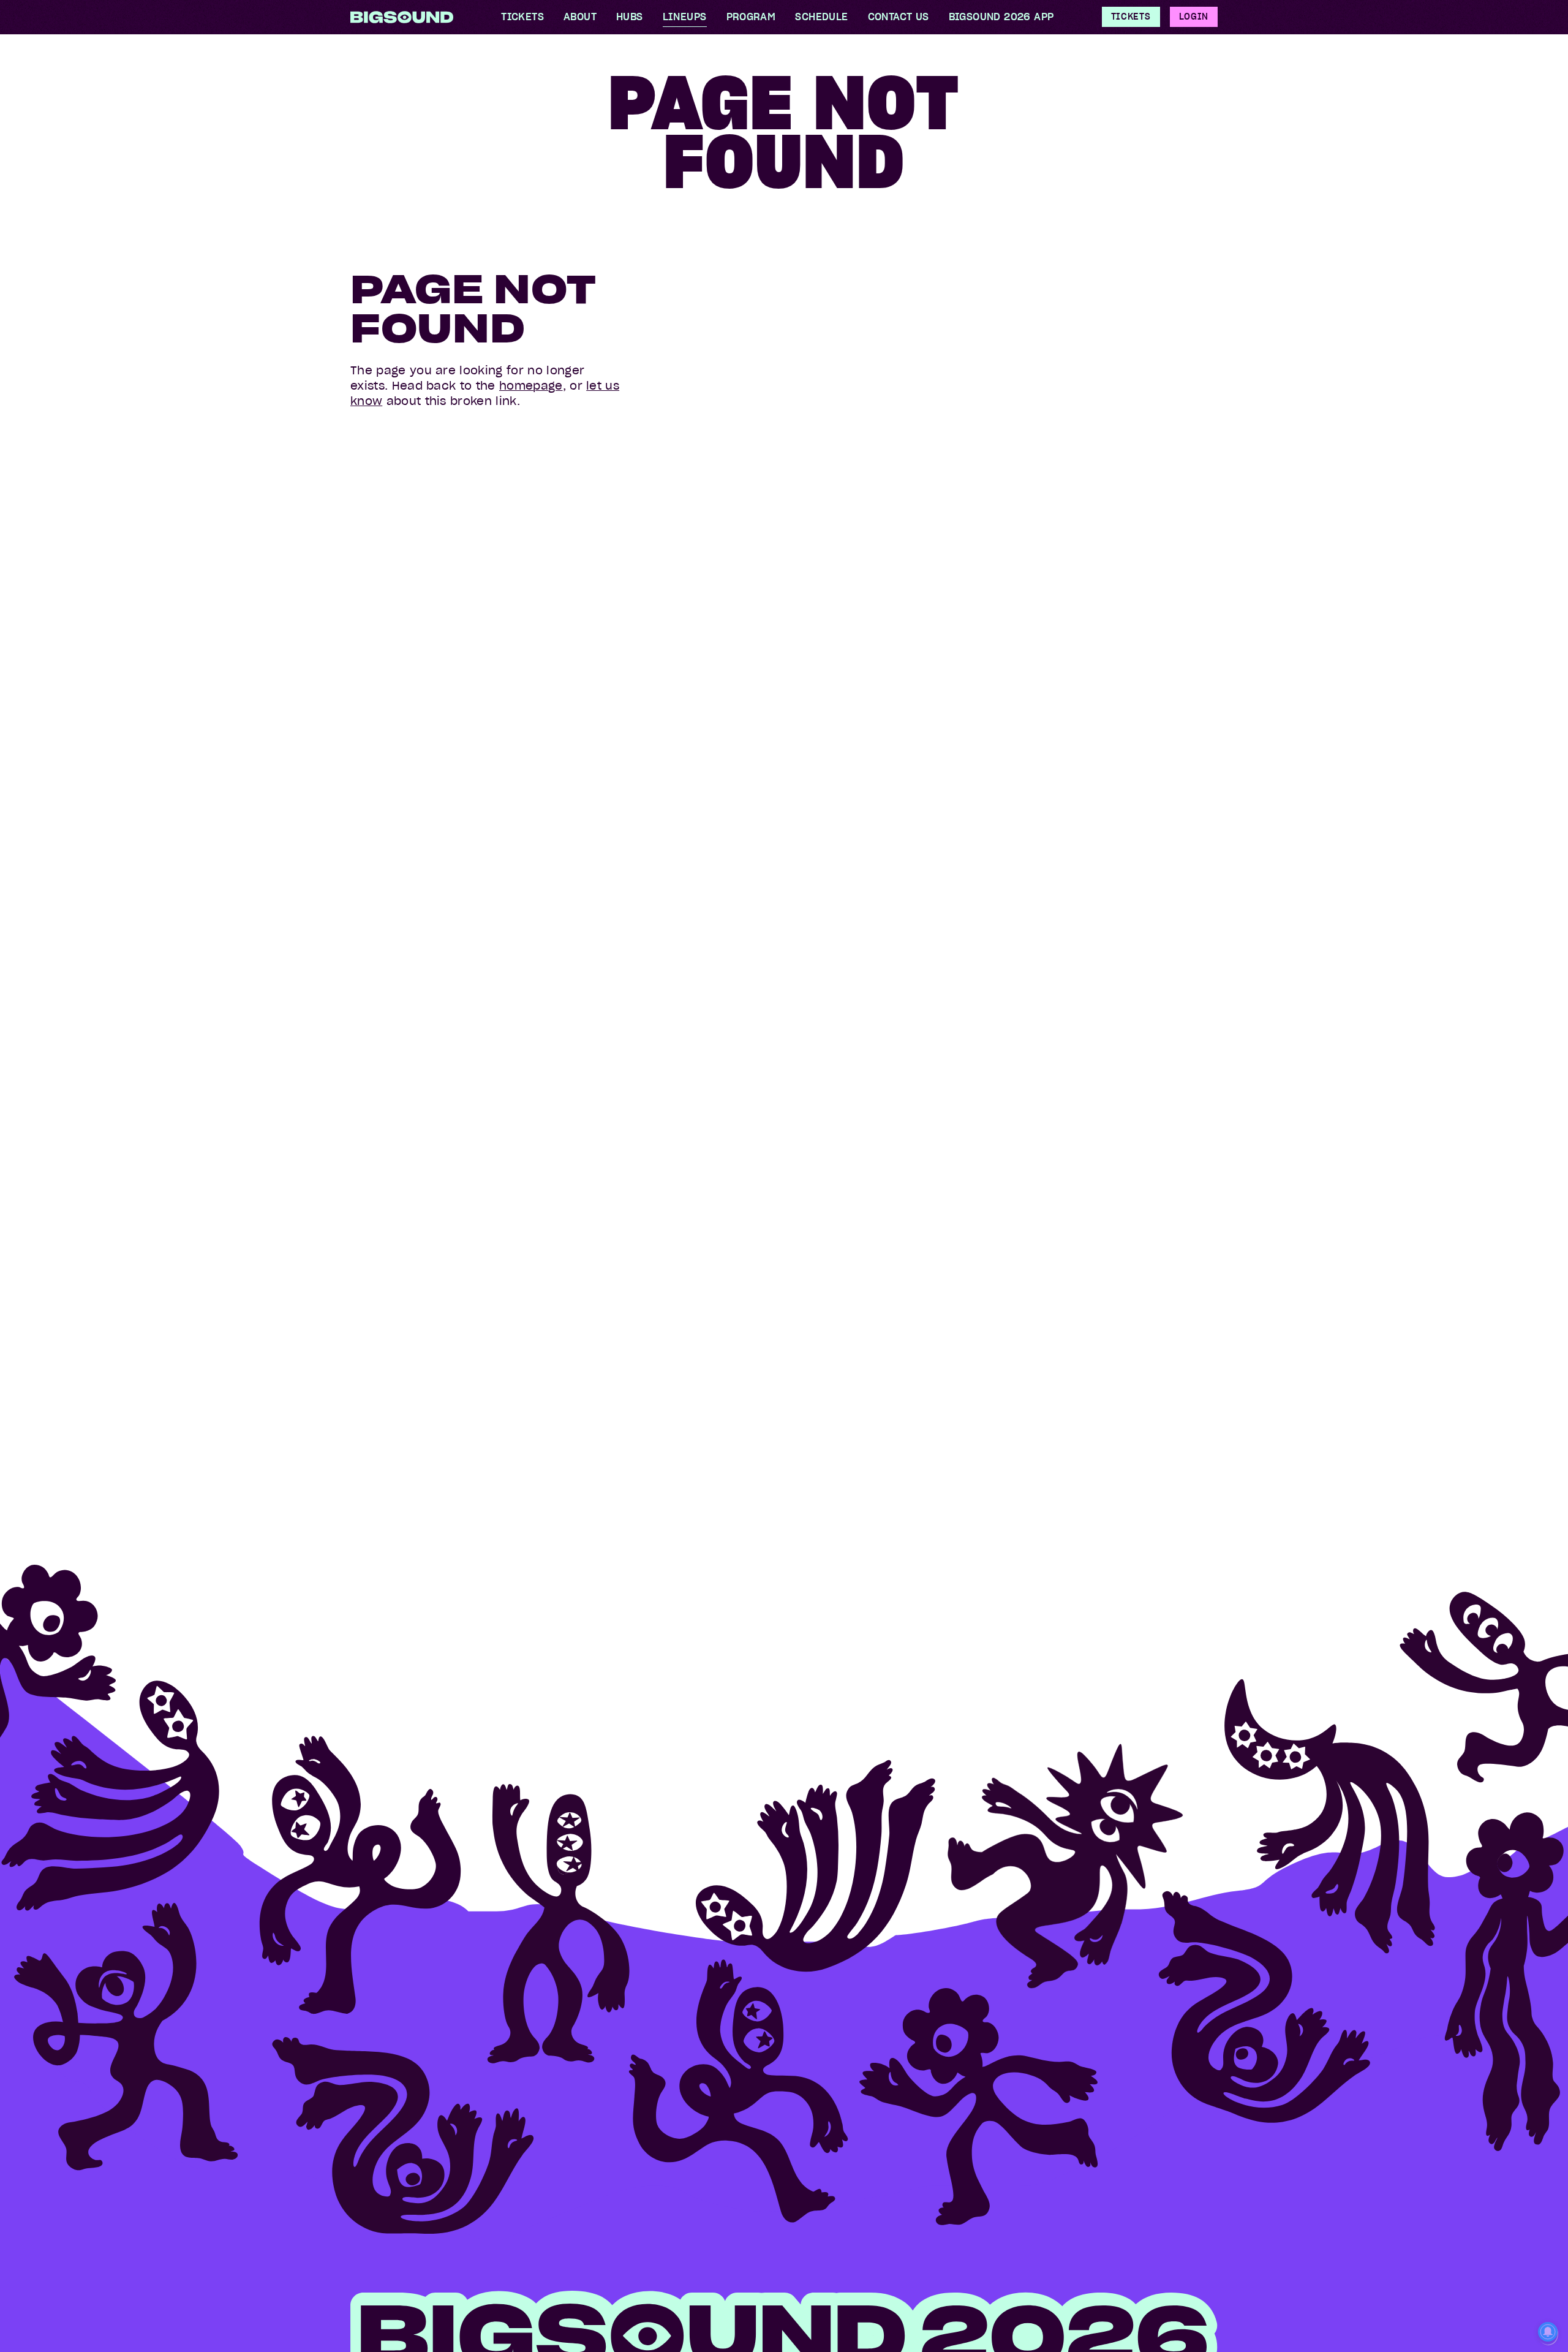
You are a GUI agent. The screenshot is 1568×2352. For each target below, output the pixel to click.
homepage (531, 386)
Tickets (1131, 17)
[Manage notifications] (1548, 2333)
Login (1194, 17)
